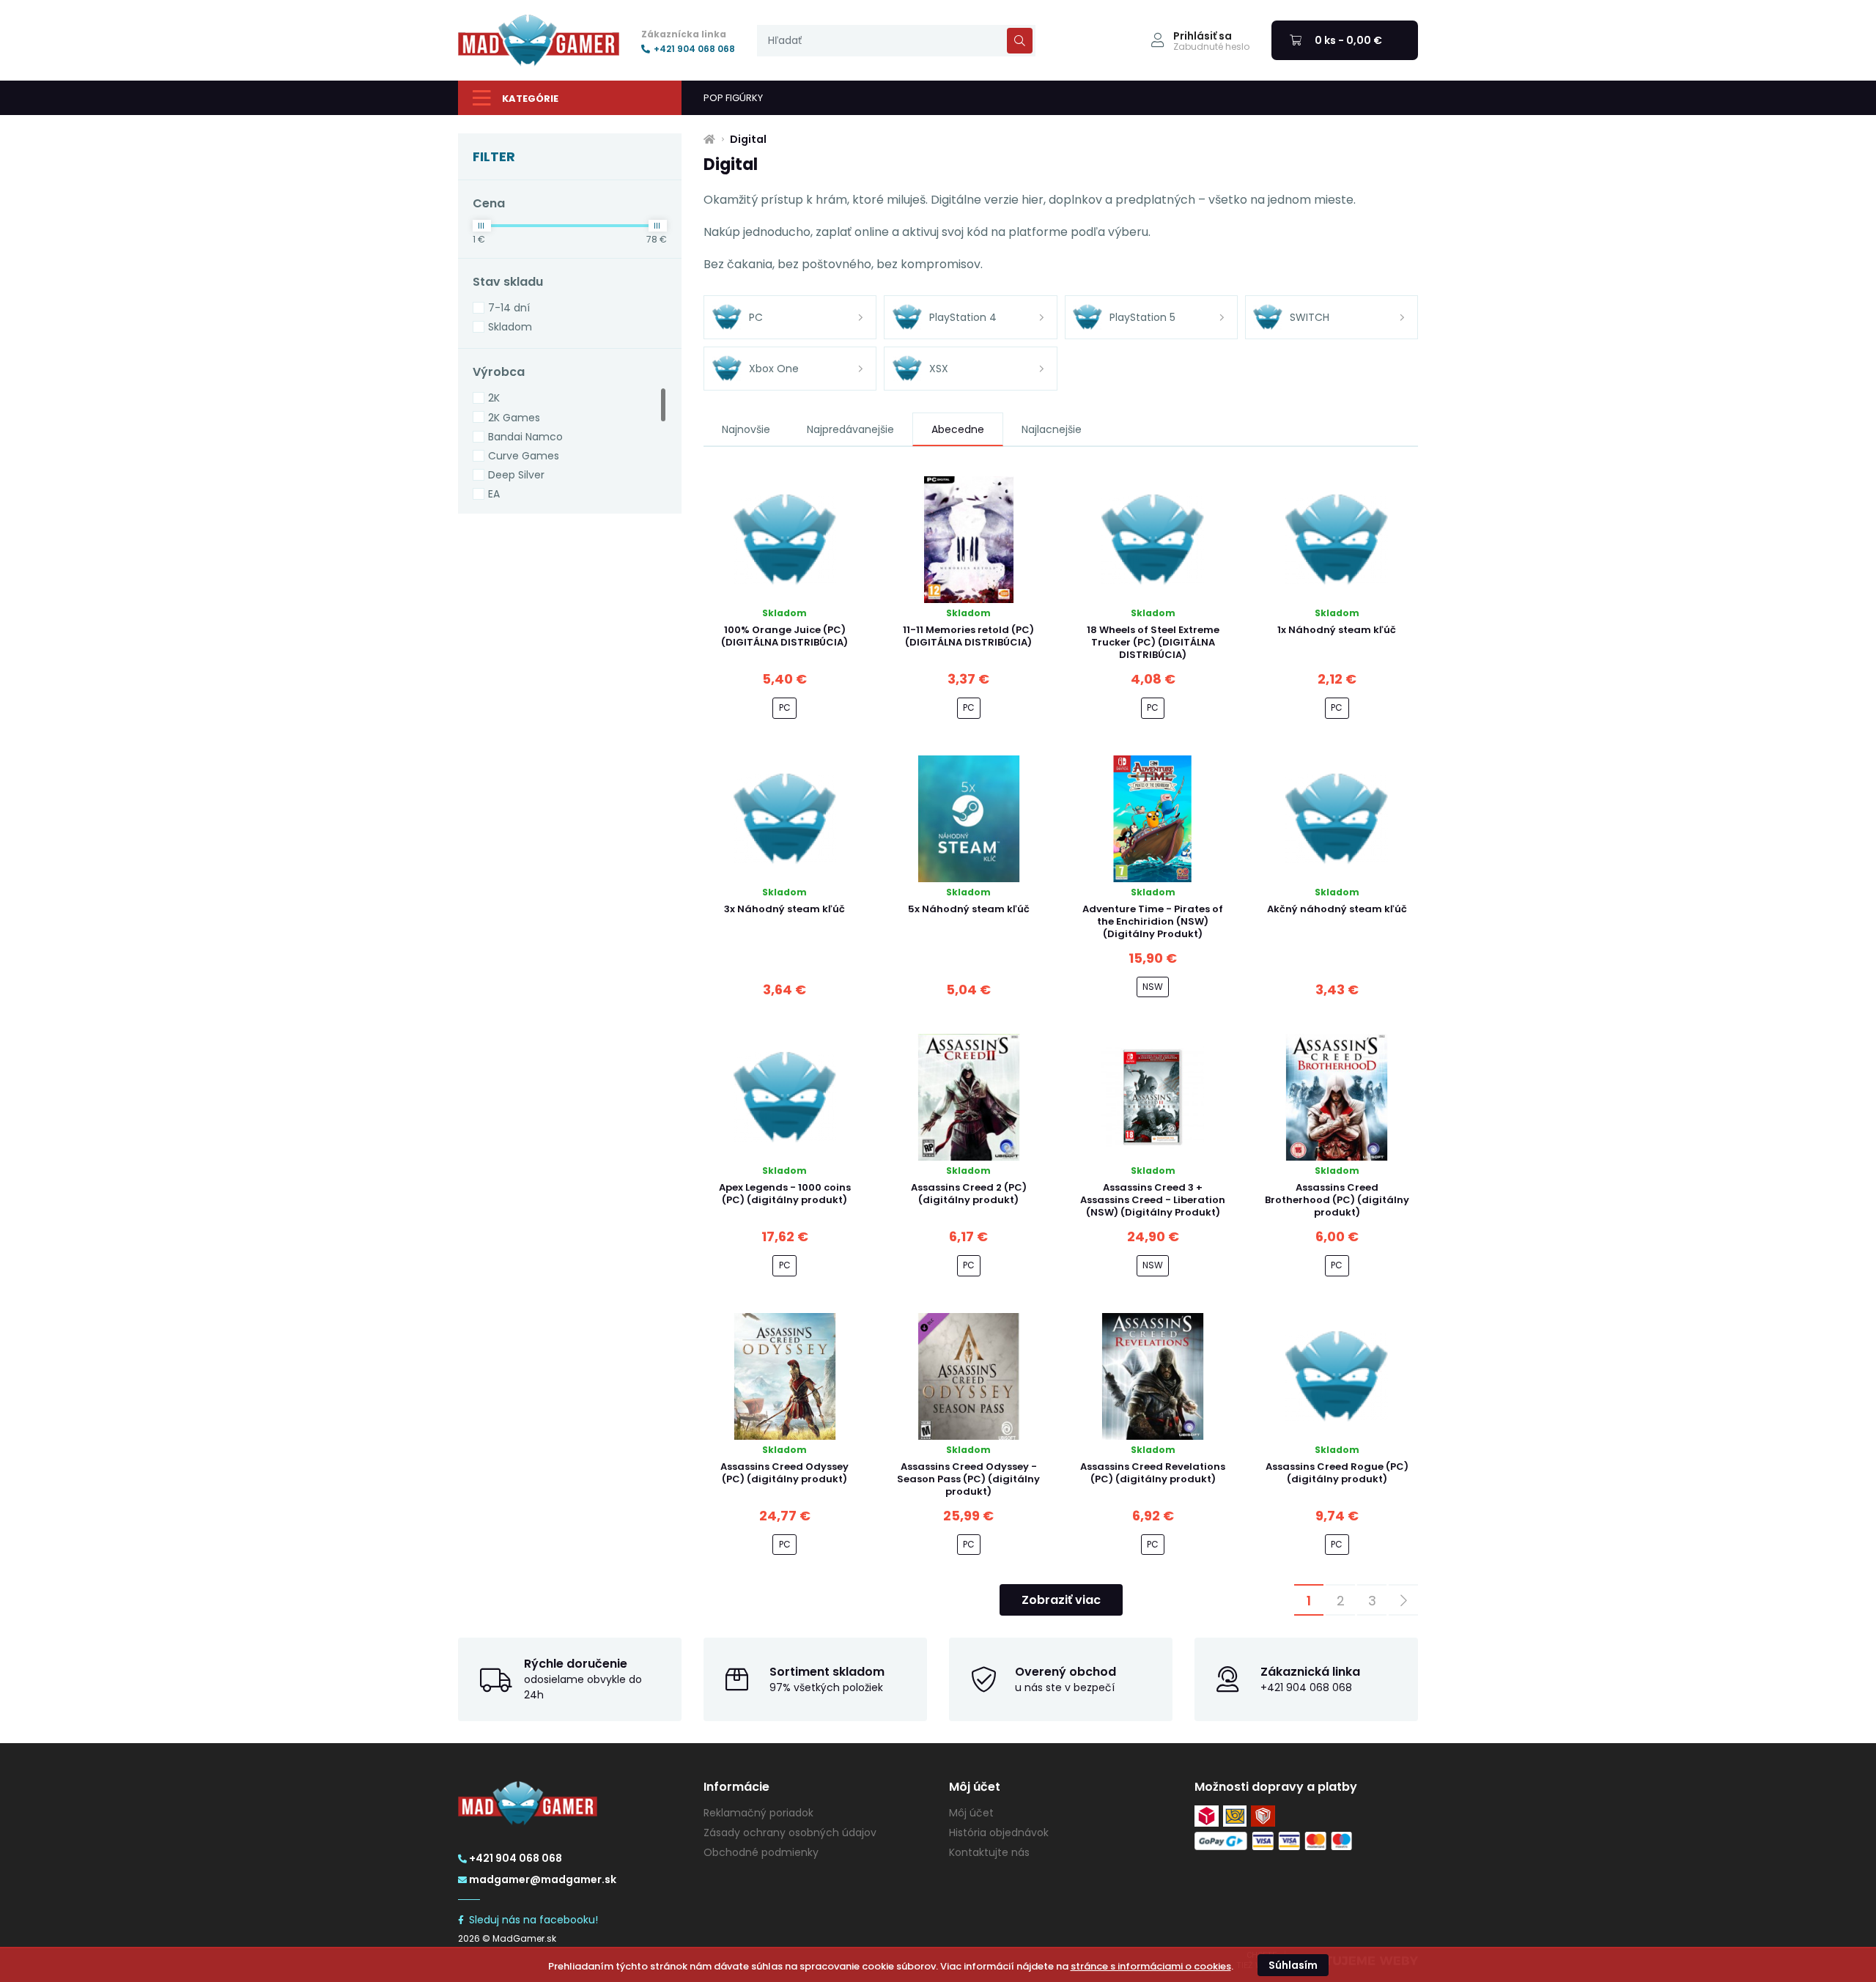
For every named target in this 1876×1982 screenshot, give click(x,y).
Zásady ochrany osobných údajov (790, 1833)
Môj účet (971, 1813)
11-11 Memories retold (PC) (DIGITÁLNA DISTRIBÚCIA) (968, 636)
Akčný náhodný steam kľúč (1337, 909)
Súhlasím (1293, 1965)
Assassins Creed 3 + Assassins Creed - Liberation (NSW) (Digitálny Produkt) (1153, 1200)
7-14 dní (509, 308)
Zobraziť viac (1061, 1600)
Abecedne (958, 429)
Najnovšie (746, 429)
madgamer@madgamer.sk (543, 1879)
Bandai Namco (525, 437)
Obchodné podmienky (761, 1852)
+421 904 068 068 (694, 49)
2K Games (514, 418)
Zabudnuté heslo (1211, 47)
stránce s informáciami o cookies (1151, 1966)
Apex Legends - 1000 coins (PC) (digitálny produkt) (785, 1194)
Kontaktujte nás (989, 1852)
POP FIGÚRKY (733, 98)
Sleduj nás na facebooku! (533, 1920)
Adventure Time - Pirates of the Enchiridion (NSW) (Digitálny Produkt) (1153, 921)
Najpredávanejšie (850, 429)
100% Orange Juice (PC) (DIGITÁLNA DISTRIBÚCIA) (784, 636)
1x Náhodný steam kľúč (1337, 630)
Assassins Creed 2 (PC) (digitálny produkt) (969, 1194)
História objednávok (999, 1833)
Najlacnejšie (1052, 429)
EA (494, 494)
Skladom (510, 327)
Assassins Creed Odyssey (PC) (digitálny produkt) (784, 1473)
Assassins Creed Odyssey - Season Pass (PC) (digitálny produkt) (968, 1479)
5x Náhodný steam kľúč (969, 909)
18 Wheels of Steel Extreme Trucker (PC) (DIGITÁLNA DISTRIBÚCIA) (1153, 642)
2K (494, 398)
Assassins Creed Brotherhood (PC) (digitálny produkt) (1337, 1200)
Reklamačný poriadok (758, 1813)
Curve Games (524, 456)
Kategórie (530, 99)
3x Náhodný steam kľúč (784, 909)
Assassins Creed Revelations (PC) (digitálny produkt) (1153, 1473)
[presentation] (896, 41)
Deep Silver (516, 475)
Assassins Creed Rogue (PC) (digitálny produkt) (1337, 1473)
